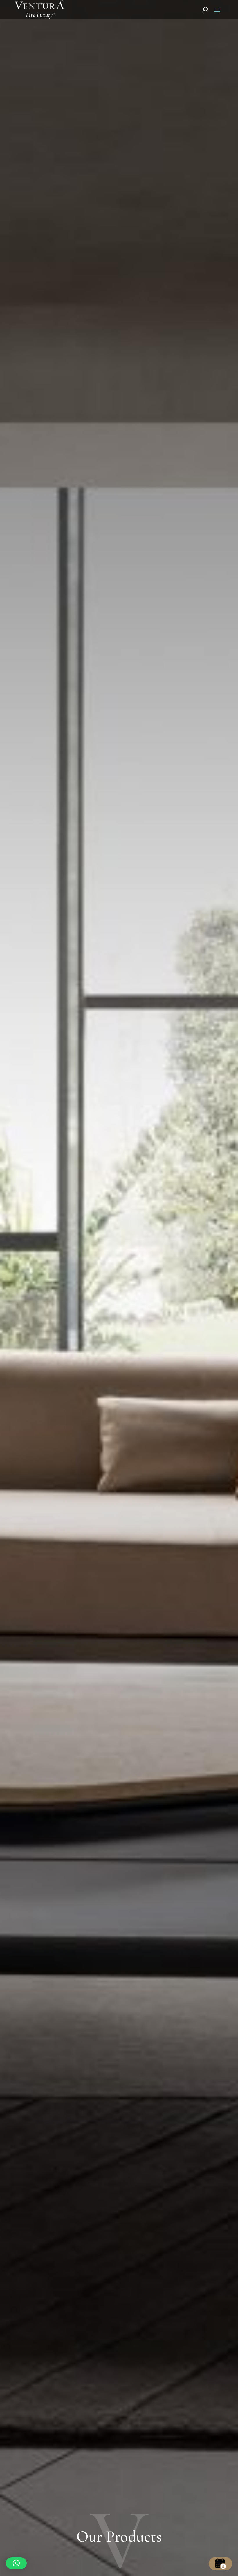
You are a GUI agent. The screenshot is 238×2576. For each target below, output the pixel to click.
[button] (16, 2563)
